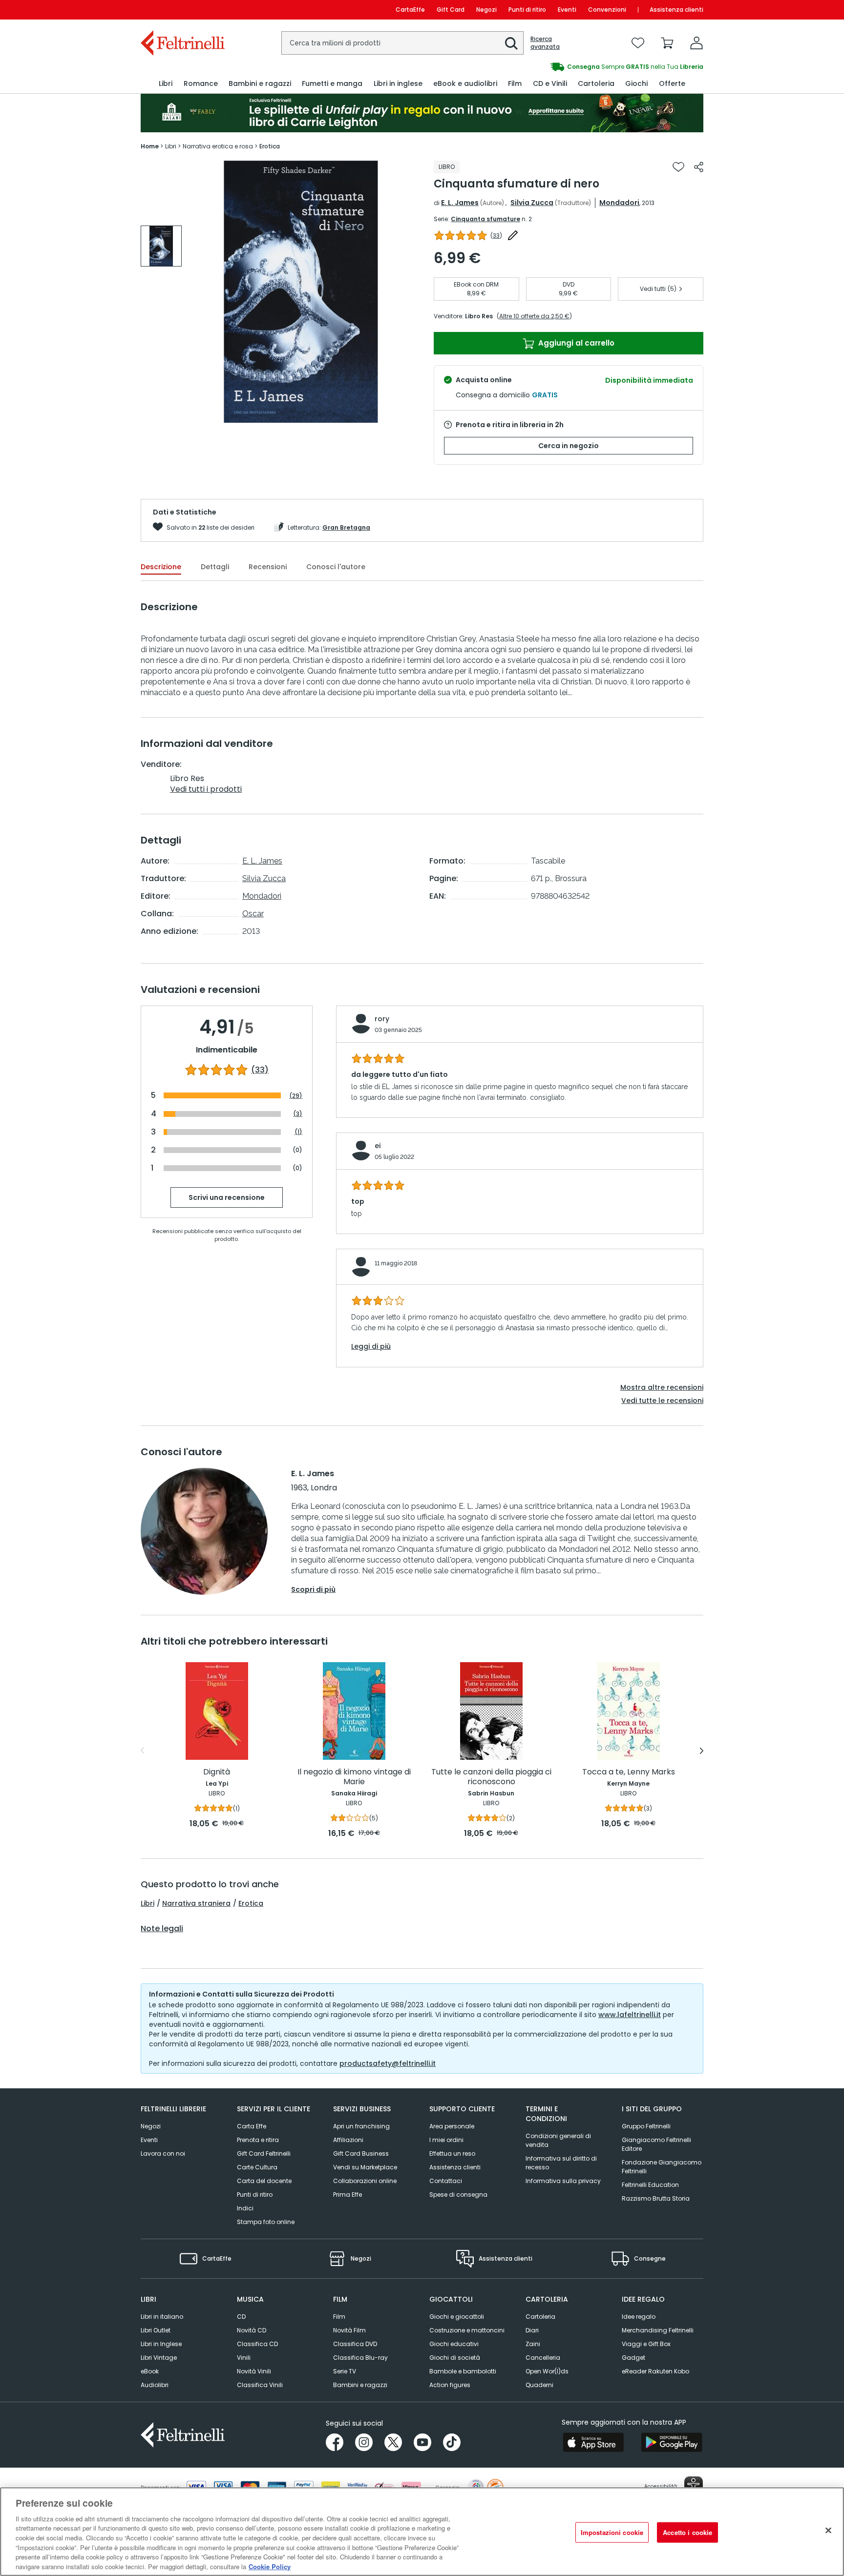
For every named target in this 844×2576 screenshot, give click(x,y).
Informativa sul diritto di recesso (561, 2163)
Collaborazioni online (365, 2181)
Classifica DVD (355, 2344)
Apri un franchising (361, 2126)
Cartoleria (540, 2317)
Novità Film (349, 2330)
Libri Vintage (159, 2358)
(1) (298, 1132)
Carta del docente (264, 2181)
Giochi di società (455, 2358)
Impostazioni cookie (612, 2532)
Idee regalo (639, 2317)
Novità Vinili (254, 2371)
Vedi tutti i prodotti (206, 789)
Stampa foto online (266, 2222)
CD (241, 2317)
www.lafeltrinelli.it (630, 2015)
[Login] (696, 43)
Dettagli (215, 567)
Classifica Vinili (260, 2385)
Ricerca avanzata (545, 43)
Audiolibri (155, 2385)
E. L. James (460, 203)
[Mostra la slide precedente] (142, 1751)
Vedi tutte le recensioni (662, 1401)
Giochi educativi (454, 2344)
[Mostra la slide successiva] (702, 1751)
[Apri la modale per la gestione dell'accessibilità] (694, 2486)
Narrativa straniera (196, 1903)
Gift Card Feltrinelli (264, 2154)
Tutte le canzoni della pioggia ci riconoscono (491, 1777)
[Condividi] (699, 167)
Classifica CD (257, 2344)
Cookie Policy (270, 2566)
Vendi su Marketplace (365, 2167)
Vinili (244, 2358)
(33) (260, 1070)
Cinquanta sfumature (485, 219)
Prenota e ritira (258, 2140)
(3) (298, 1114)
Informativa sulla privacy (563, 2181)
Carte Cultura (257, 2167)
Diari (532, 2330)
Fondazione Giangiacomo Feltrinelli (662, 2167)
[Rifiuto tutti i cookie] (828, 2530)
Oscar (253, 914)
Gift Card (451, 10)
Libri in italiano (162, 2317)
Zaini (533, 2344)
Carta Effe (252, 2126)
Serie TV (345, 2371)
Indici (245, 2208)
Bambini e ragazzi (360, 2385)
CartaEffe (410, 10)
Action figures (450, 2385)
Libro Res (479, 316)
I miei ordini (446, 2140)
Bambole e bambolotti (463, 2371)
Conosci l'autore (336, 567)
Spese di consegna (458, 2195)
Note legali (162, 1929)
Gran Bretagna (346, 527)
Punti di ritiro (527, 10)
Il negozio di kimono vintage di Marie (354, 1777)
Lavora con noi (163, 2154)
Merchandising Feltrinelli (658, 2330)
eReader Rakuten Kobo (655, 2371)
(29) (296, 1096)
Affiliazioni (348, 2140)
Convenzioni (607, 10)
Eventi (567, 10)
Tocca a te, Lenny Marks (629, 1772)
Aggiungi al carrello (575, 343)
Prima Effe (348, 2195)
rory (382, 1019)
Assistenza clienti (676, 10)
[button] (511, 43)
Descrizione (161, 567)
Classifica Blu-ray (360, 2358)
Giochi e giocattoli (457, 2317)
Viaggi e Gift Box (646, 2344)
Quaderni (539, 2385)
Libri (148, 1903)
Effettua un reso (452, 2154)
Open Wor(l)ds (547, 2371)
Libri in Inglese (161, 2344)
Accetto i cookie (687, 2532)
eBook (150, 2371)
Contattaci (446, 2181)
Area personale (452, 2126)
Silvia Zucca (532, 203)
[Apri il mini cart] (667, 43)
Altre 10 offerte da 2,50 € (534, 316)
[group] (563, 67)
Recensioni (268, 567)
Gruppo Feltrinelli (646, 2126)
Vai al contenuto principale (182, 10)
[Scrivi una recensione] (513, 235)
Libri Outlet (156, 2330)
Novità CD (252, 2330)
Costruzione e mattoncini (467, 2330)
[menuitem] (166, 84)
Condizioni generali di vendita (558, 2140)
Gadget (633, 2358)
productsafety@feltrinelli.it (388, 2063)
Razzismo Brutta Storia (656, 2198)
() (496, 236)
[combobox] (402, 43)
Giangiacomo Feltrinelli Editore (656, 2144)
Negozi (486, 10)
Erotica (251, 1903)
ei (378, 1146)
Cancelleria (543, 2358)
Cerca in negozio (569, 446)
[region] (422, 2532)
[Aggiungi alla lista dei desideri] (678, 167)
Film (339, 2317)
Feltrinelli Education (650, 2185)
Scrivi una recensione (227, 1197)
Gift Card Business (361, 2154)
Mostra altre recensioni (662, 1387)
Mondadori (619, 203)
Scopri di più (313, 1589)
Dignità (217, 1772)
